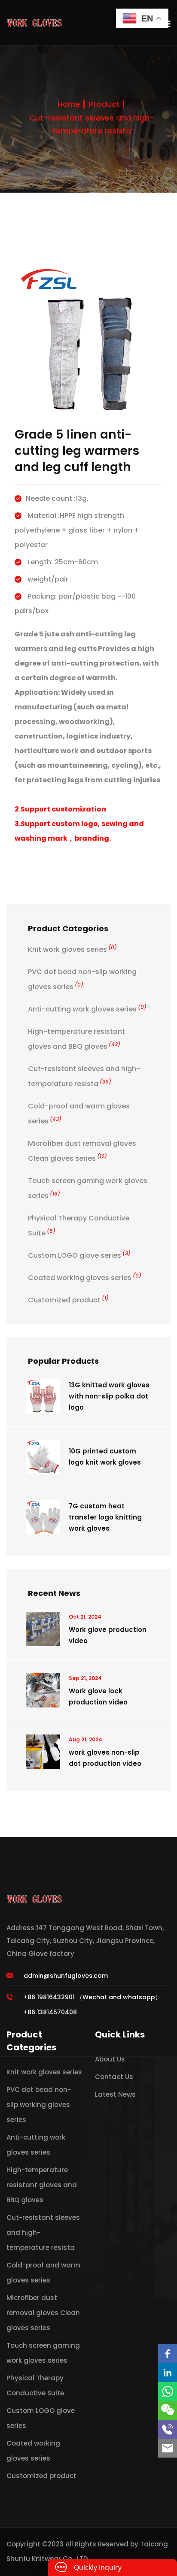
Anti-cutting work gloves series (87, 1009)
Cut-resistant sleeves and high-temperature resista (92, 124)
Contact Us (114, 2077)
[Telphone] (168, 2429)
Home (69, 104)
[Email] (168, 2448)
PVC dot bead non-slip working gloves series (39, 2105)
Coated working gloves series (85, 1278)
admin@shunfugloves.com (66, 1976)
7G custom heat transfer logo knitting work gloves (105, 1517)
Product (104, 104)
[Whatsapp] (168, 2391)
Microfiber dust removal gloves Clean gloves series (43, 2313)
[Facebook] (168, 2354)
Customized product (68, 1300)
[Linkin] (168, 2373)
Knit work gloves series (72, 949)
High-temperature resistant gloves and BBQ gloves (42, 2185)
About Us (110, 2059)
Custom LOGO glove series (79, 1255)
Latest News (115, 2094)
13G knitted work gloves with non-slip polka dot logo (109, 1396)
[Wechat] (168, 2410)
